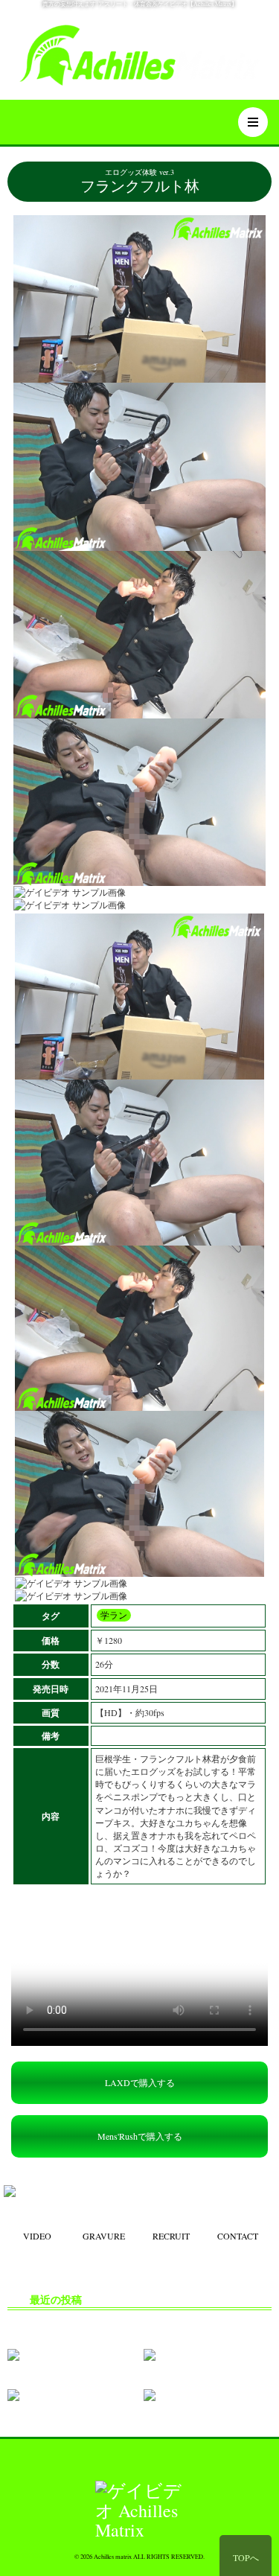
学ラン (114, 1615)
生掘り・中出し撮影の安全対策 (81, 2324)
